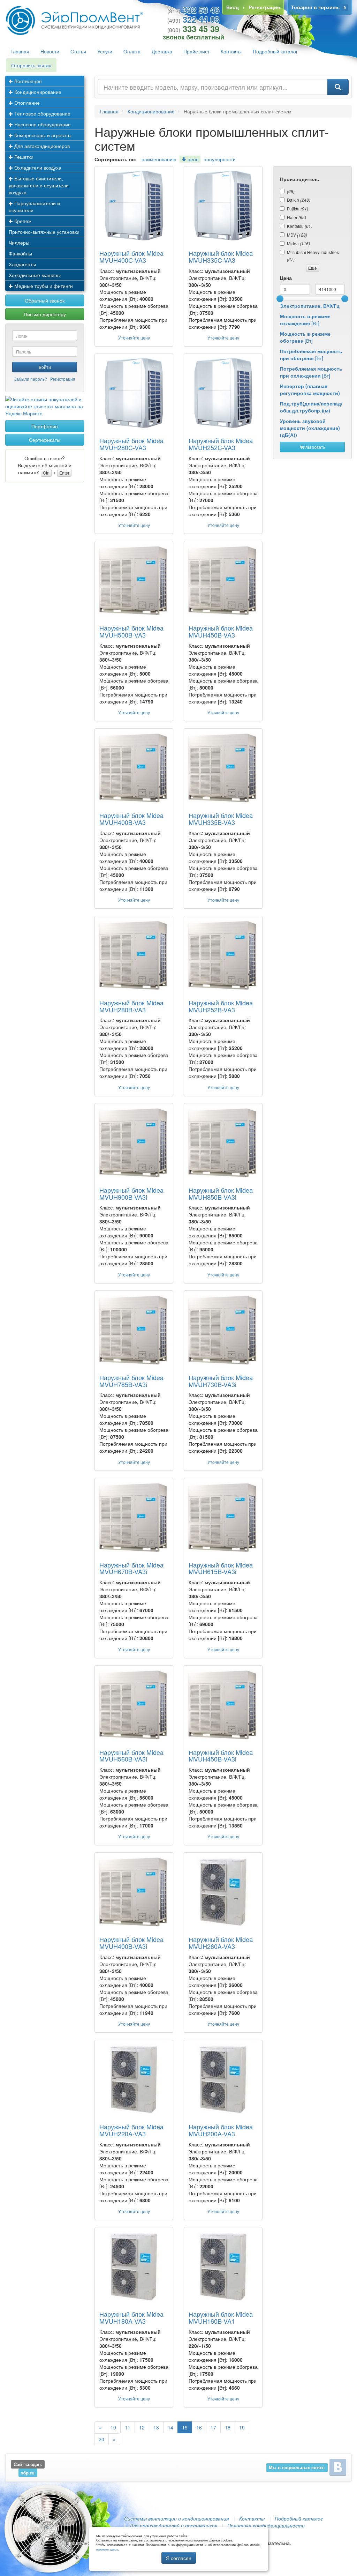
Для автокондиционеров (41, 146)
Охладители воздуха (37, 167)
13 (156, 2427)
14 (170, 2427)
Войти (45, 367)
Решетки (23, 157)
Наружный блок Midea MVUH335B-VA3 (221, 819)
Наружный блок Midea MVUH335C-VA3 (221, 256)
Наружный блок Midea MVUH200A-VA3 (221, 2130)
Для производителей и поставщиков (173, 2525)
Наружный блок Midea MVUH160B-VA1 (221, 2317)
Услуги (105, 51)
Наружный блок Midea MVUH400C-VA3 (131, 256)
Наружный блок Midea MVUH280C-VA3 (131, 444)
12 (142, 2427)
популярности (220, 159)
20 (101, 2439)
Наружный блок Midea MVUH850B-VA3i (221, 1193)
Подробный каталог (275, 51)
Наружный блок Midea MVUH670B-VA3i (131, 1568)
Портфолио (45, 426)
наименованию (159, 159)
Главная (20, 51)
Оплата (132, 51)
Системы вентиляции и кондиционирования (176, 2518)
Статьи (78, 51)
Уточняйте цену (134, 338)
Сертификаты (45, 440)
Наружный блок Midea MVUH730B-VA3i (221, 1381)
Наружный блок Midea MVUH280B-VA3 (131, 1006)
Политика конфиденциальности (266, 2525)
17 (213, 2427)
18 (228, 2427)
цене (192, 159)
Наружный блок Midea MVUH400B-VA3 (131, 819)
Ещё (313, 268)
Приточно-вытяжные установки (44, 232)
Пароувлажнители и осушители (34, 207)
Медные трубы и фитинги (43, 286)
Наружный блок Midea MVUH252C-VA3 (221, 444)
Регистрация (63, 379)
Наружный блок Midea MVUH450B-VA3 (221, 631)
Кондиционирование (37, 92)
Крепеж (22, 221)
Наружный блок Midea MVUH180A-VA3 (131, 2317)
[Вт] (305, 320)
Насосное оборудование (42, 124)
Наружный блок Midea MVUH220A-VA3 (131, 2130)
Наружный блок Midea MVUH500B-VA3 (131, 631)
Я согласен (179, 2558)
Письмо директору (45, 314)
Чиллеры (19, 243)
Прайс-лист (196, 51)
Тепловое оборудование (42, 113)
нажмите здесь (107, 2549)
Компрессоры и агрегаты (42, 135)
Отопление (26, 103)
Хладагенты (22, 264)
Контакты (231, 51)
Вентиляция (27, 81)
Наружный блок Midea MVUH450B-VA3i (221, 1756)
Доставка (162, 51)
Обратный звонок (45, 300)
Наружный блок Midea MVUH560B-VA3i (131, 1756)
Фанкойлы (20, 253)
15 (185, 2427)
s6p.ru (28, 2473)
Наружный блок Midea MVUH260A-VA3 (221, 1943)
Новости (50, 51)
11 (128, 2427)
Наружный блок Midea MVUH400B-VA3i (131, 1943)
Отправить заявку (31, 65)
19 (242, 2427)
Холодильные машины (35, 275)
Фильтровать (313, 447)
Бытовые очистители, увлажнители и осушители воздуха (39, 185)
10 (113, 2427)
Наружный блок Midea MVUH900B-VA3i (131, 1193)
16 (199, 2427)
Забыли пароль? (31, 379)
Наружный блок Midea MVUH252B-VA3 (221, 1006)
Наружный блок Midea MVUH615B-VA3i (221, 1568)
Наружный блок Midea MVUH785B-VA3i (131, 1381)
